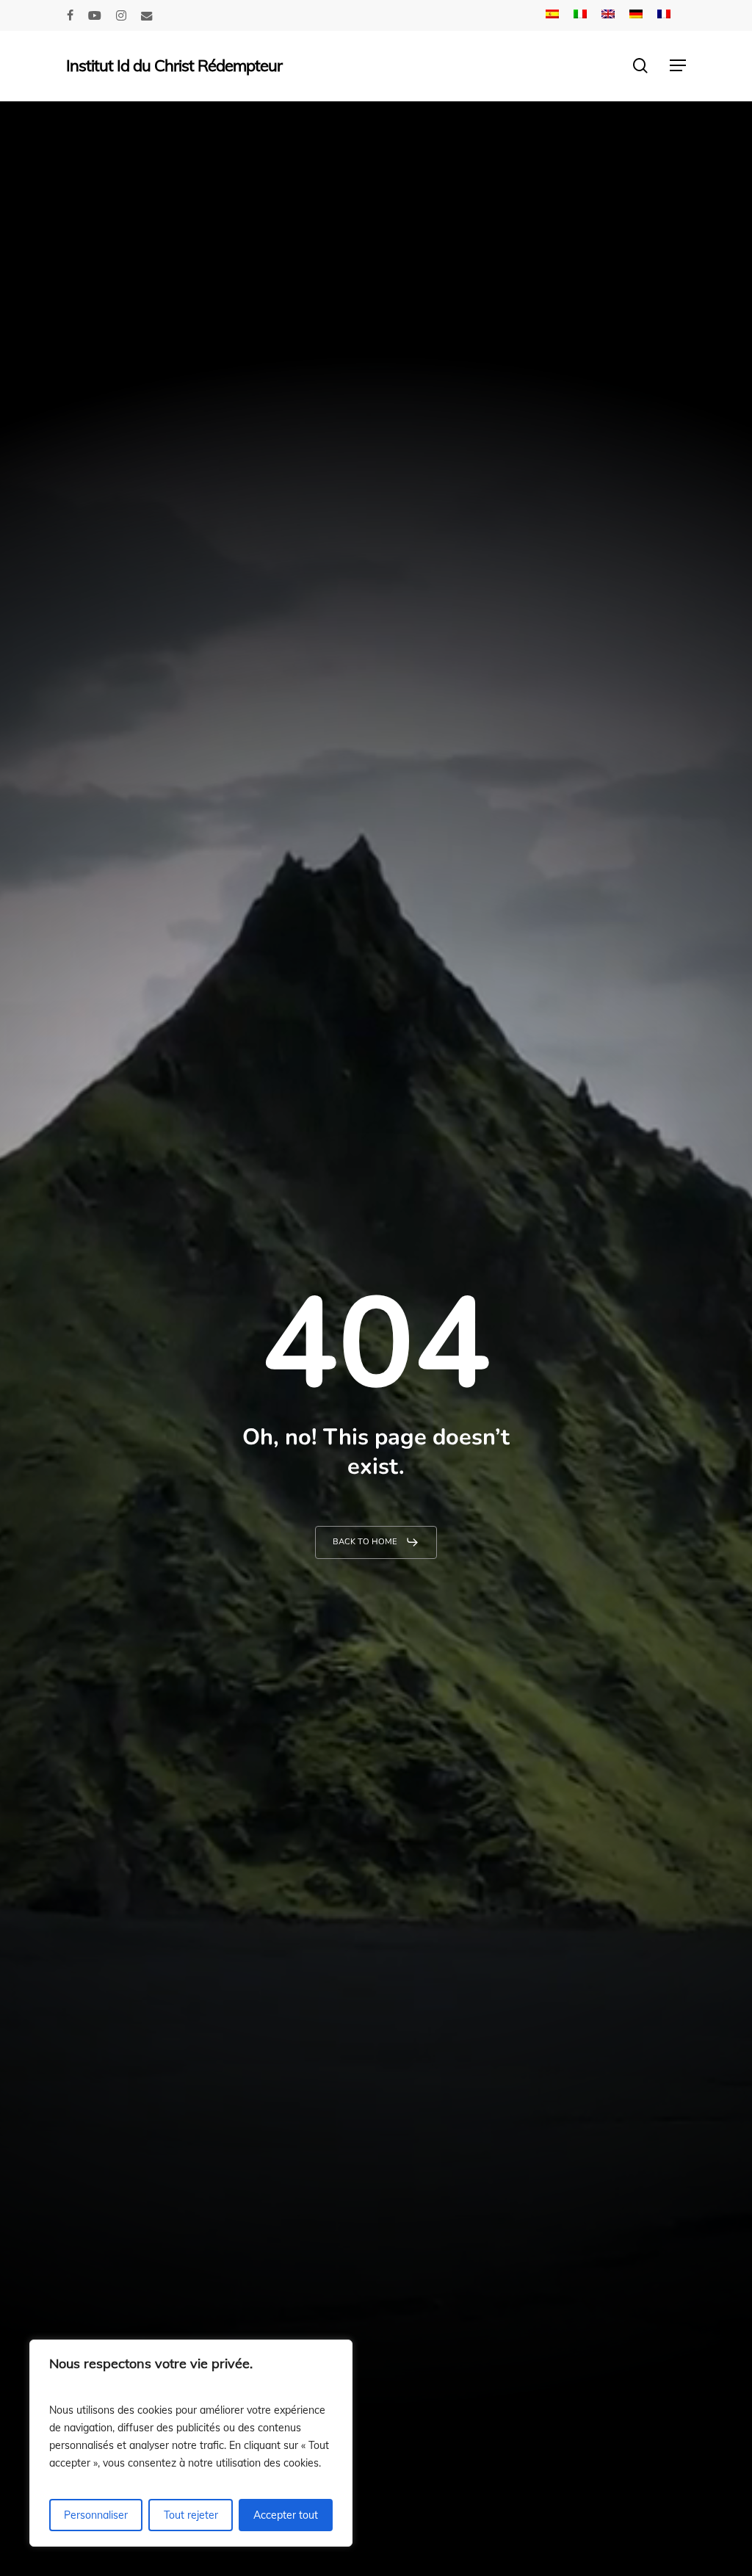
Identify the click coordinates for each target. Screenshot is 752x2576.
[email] (147, 15)
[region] (191, 2443)
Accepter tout (286, 2515)
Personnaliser (96, 2515)
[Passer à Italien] (580, 15)
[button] (678, 65)
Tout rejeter (191, 2515)
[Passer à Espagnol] (552, 15)
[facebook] (70, 15)
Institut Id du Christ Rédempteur (174, 65)
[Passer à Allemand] (636, 15)
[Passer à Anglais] (608, 15)
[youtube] (95, 15)
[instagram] (121, 15)
